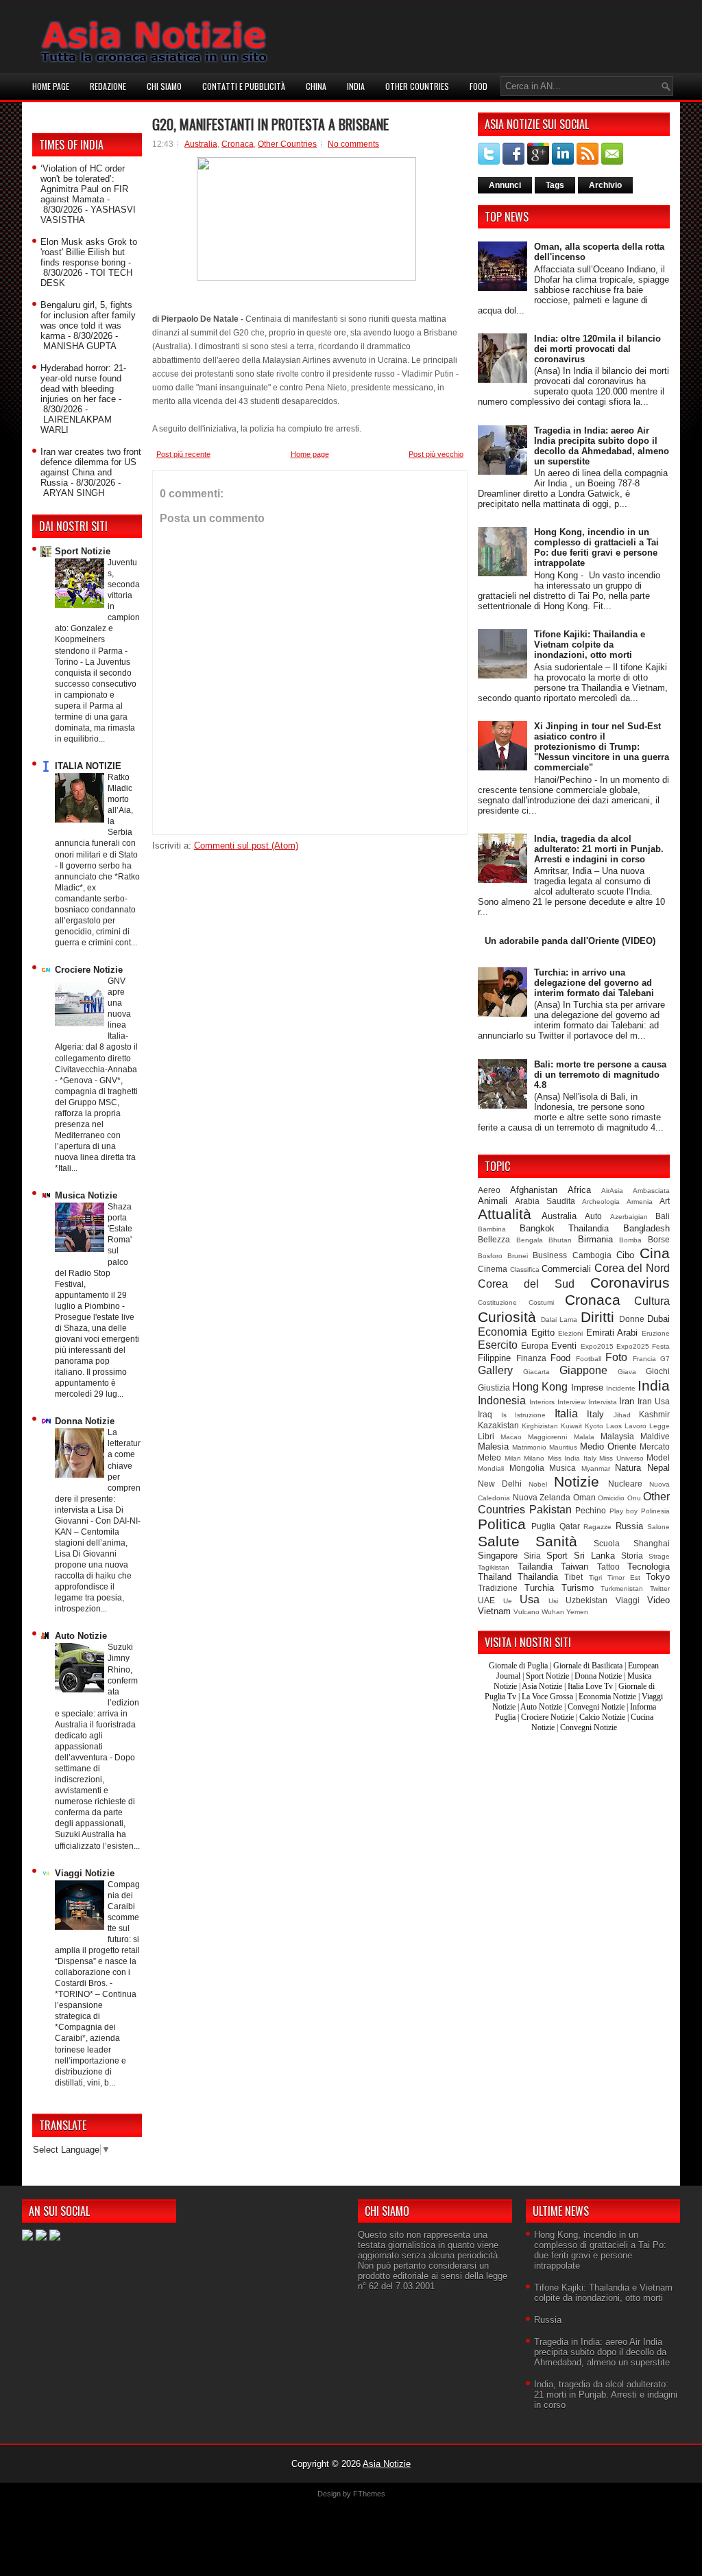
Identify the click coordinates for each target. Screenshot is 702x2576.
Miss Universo (621, 1458)
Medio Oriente (608, 1446)
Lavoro (636, 1426)
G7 (665, 1359)
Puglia (543, 1526)
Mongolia (527, 1468)
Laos (614, 1426)
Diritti (597, 1317)
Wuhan (553, 1612)
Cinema (493, 1269)
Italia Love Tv (590, 1686)
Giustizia (494, 1387)
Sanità (556, 1541)
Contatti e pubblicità (244, 86)
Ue (508, 1601)
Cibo (625, 1255)
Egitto (543, 1333)
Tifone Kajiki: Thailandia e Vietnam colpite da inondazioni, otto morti (590, 645)
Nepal (658, 1468)
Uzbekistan (586, 1600)
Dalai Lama (559, 1320)
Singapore (498, 1556)
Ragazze (597, 1527)
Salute (499, 1541)
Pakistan (550, 1510)
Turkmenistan (622, 1588)
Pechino (591, 1510)
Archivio (605, 185)
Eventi (564, 1346)
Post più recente (183, 454)
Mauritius (563, 1447)
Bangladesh (646, 1228)
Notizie (577, 1481)
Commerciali (566, 1269)
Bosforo (490, 1256)
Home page (51, 86)
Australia (201, 144)
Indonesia (502, 1401)
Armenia (640, 1202)
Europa (535, 1346)
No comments (353, 144)
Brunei (518, 1256)
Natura (628, 1468)
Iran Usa (654, 1401)
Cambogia (592, 1255)
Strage (659, 1556)
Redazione (108, 86)
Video (658, 1600)
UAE (486, 1600)
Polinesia (655, 1511)
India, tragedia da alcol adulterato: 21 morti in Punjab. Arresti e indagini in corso (599, 849)
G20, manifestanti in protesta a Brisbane (270, 124)
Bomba (630, 1240)
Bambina (492, 1229)
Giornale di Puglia (518, 1666)
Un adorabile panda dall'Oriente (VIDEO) (570, 941)
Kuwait (571, 1426)
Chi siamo (164, 86)
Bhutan (560, 1240)
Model (658, 1457)
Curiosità (507, 1317)
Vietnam (494, 1611)
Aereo (489, 1190)
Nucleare (625, 1484)
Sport (557, 1556)
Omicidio (611, 1498)
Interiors (542, 1402)
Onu (634, 1498)
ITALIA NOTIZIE (88, 766)
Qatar (570, 1526)
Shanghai (652, 1543)
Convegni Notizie (596, 1707)
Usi (553, 1601)
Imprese (587, 1387)
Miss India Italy (572, 1458)
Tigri (595, 1577)
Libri (486, 1436)
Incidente (621, 1388)
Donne (632, 1319)
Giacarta (536, 1372)
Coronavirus (630, 1283)
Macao (511, 1437)
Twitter (660, 1588)
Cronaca (238, 144)
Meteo (489, 1457)
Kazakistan (498, 1425)
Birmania (595, 1239)
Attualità (505, 1214)
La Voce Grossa (547, 1697)
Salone (658, 1527)
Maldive (655, 1436)
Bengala (530, 1240)
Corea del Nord (632, 1268)
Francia (644, 1359)
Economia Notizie (607, 1697)
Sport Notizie (83, 551)
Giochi (658, 1371)
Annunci (505, 185)
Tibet (573, 1577)
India (356, 86)
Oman (584, 1497)
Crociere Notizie (89, 970)
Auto (593, 1216)
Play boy (624, 1511)
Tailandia (535, 1567)
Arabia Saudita (545, 1201)
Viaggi (628, 1600)
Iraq (485, 1414)
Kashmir (654, 1414)
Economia (503, 1332)
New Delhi (500, 1484)
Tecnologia (649, 1567)
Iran (627, 1401)
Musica (562, 1468)
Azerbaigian (629, 1217)
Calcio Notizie (602, 1717)
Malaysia (617, 1436)
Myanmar (596, 1468)
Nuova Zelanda (542, 1497)
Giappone (583, 1370)
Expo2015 (597, 1346)
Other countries (417, 86)
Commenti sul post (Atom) (246, 846)
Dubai (658, 1319)
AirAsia (612, 1191)
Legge (659, 1426)
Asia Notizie (542, 1686)
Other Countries (287, 144)
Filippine (494, 1358)
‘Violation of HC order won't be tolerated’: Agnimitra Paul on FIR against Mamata (84, 184)
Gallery (495, 1370)
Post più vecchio (436, 454)
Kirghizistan (540, 1426)
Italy (595, 1414)
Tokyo (658, 1577)
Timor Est (624, 1577)
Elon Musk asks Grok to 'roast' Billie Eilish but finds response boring (89, 252)
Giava (627, 1372)
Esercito (498, 1345)
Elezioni (570, 1333)
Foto (616, 1357)
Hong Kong (540, 1387)
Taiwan (574, 1567)
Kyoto (594, 1426)
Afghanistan (534, 1190)
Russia (629, 1526)
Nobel (538, 1484)
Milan (513, 1458)
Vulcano (526, 1612)
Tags (555, 185)
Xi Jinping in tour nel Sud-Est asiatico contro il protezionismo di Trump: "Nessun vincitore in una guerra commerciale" (602, 747)
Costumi (541, 1302)
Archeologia (601, 1202)
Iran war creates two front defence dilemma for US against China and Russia (91, 467)
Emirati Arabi (612, 1333)
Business (550, 1255)
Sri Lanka (594, 1556)
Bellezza (494, 1239)
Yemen (577, 1612)
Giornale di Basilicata (588, 1666)
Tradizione (498, 1588)
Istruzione (530, 1415)
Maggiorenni (547, 1437)
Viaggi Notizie (85, 1873)
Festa (661, 1346)
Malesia (493, 1446)
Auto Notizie (81, 1636)
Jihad (622, 1415)
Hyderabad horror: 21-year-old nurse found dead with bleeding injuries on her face (83, 383)
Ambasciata (651, 1191)
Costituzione (497, 1302)
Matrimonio (529, 1447)
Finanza (531, 1358)
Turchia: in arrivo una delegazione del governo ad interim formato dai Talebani (594, 983)
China (316, 86)
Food (479, 86)
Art (665, 1201)
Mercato (655, 1446)
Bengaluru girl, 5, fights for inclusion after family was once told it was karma (88, 320)
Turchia (539, 1588)
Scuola (607, 1543)
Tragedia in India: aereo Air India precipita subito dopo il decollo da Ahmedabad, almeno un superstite (602, 446)
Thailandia (538, 1577)
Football (589, 1359)
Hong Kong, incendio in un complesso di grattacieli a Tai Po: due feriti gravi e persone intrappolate (596, 547)
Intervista (603, 1402)
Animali (493, 1201)
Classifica (525, 1269)
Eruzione (656, 1333)
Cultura (652, 1301)
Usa (530, 1599)
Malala (584, 1437)
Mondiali (491, 1468)
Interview (571, 1402)
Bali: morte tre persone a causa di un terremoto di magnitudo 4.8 (600, 1075)
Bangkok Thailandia (565, 1228)
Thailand (495, 1577)
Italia (566, 1414)
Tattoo (608, 1567)
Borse (659, 1239)
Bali (663, 1216)
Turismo (578, 1588)
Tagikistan (494, 1567)
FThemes (369, 2494)
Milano (534, 1458)
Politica (502, 1524)
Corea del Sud (526, 1284)
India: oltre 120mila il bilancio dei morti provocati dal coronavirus (597, 349)
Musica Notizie (86, 1195)
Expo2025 (633, 1346)
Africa (579, 1190)
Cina (655, 1253)
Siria (532, 1556)
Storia (632, 1556)
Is (504, 1415)
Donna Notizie (85, 1421)
